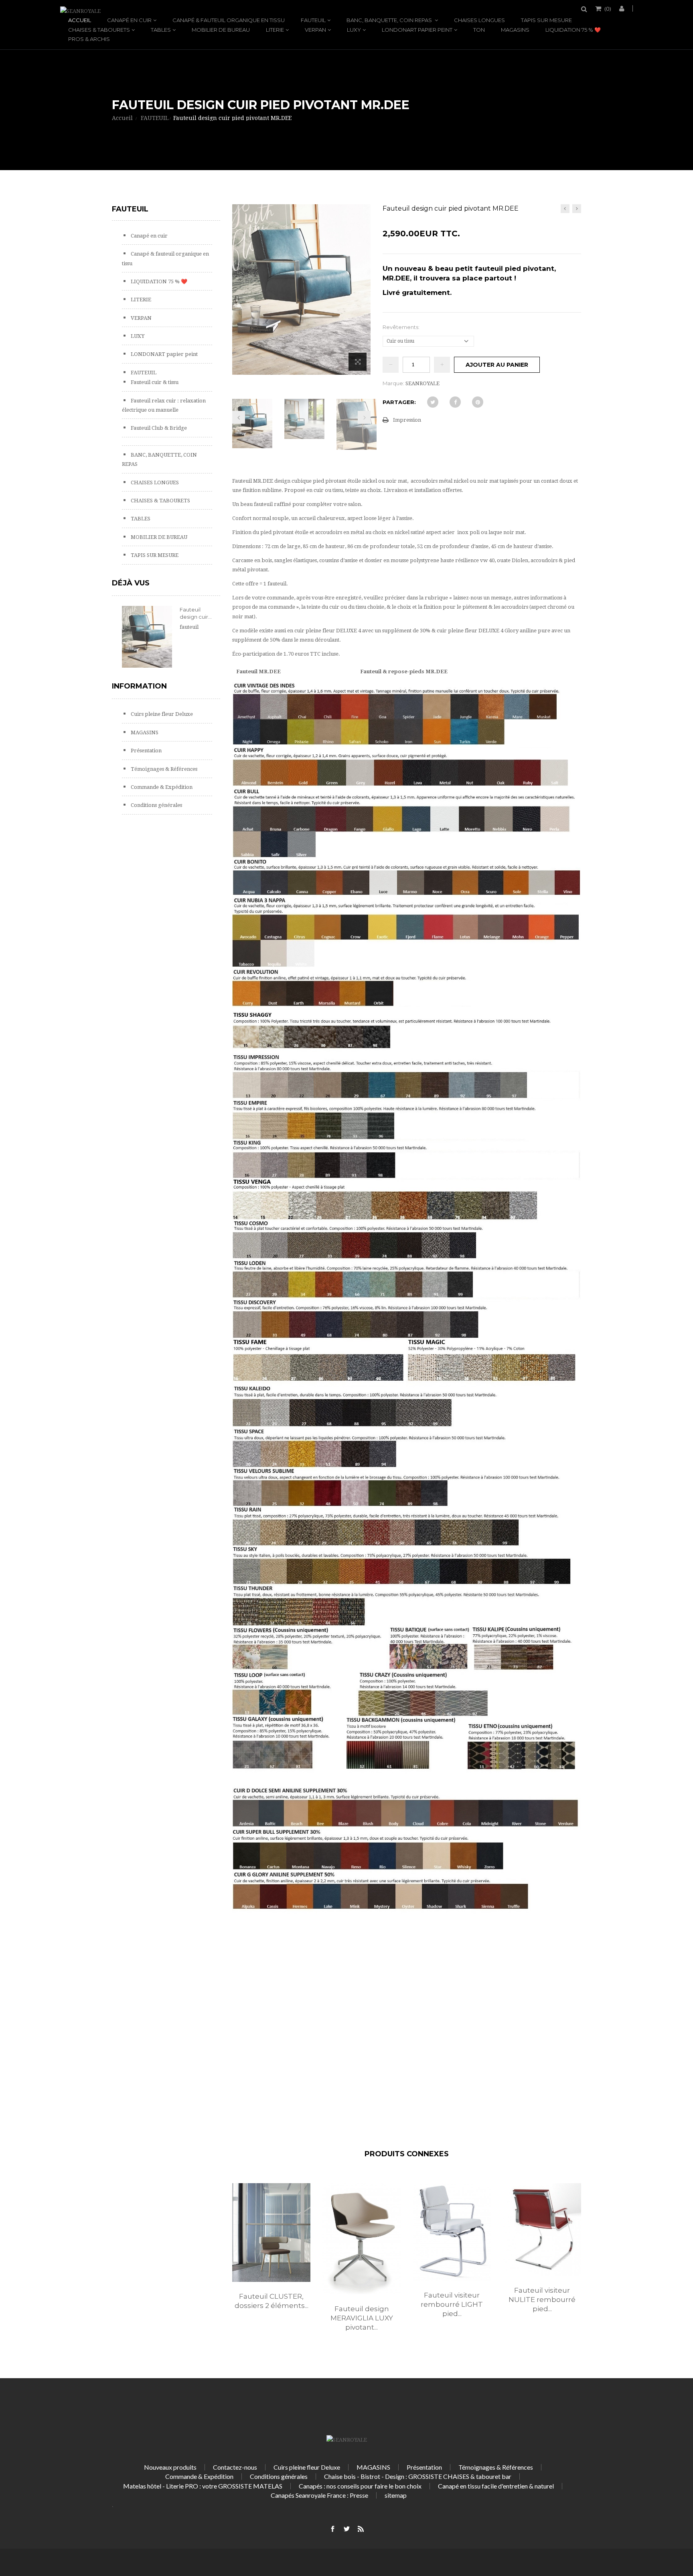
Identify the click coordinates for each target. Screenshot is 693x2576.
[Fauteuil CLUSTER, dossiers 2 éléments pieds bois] (271, 2232)
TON (479, 30)
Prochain (364, 417)
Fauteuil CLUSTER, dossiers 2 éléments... (272, 2301)
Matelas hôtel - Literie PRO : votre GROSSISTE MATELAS (203, 2486)
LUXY (354, 30)
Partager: (399, 402)
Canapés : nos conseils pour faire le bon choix (360, 2486)
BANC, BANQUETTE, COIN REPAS (390, 20)
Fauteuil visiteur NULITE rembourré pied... (542, 2300)
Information (139, 686)
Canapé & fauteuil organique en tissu (229, 20)
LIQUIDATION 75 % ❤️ (573, 30)
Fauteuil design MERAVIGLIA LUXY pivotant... (362, 2318)
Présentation (146, 751)
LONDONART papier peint (417, 30)
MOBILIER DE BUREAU (221, 30)
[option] (271, 2255)
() (608, 8)
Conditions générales (156, 805)
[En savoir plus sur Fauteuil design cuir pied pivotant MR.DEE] (147, 637)
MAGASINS (515, 30)
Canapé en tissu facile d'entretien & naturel (496, 2486)
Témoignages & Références (163, 769)
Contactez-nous (235, 2467)
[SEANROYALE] (80, 11)
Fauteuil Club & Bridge (158, 428)
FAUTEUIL (313, 20)
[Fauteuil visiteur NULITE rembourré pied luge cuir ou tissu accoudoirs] (542, 2230)
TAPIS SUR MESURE (546, 20)
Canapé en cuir (129, 20)
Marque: (393, 383)
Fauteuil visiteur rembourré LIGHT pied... (452, 2304)
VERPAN (315, 30)
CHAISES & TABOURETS (99, 30)
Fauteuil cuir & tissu (154, 382)
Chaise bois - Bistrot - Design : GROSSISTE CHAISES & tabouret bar (418, 2476)
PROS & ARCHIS (89, 39)
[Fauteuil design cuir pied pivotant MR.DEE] (252, 424)
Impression (407, 420)
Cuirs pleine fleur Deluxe (161, 714)
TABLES (161, 30)
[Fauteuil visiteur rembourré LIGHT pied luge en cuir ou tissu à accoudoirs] (452, 2232)
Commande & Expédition (161, 787)
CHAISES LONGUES (479, 20)
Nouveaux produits (170, 2467)
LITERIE (275, 30)
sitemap (396, 2495)
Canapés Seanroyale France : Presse (319, 2495)
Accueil (80, 20)
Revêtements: (402, 327)
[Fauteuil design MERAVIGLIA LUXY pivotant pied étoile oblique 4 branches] (362, 2239)
